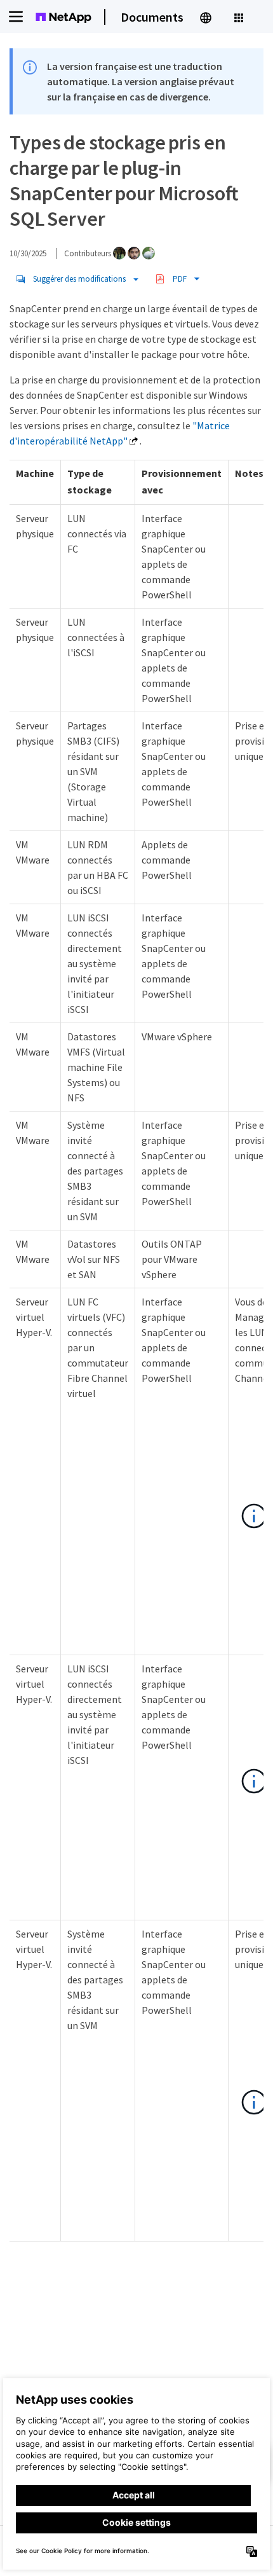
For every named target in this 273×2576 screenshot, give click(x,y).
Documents (152, 17)
